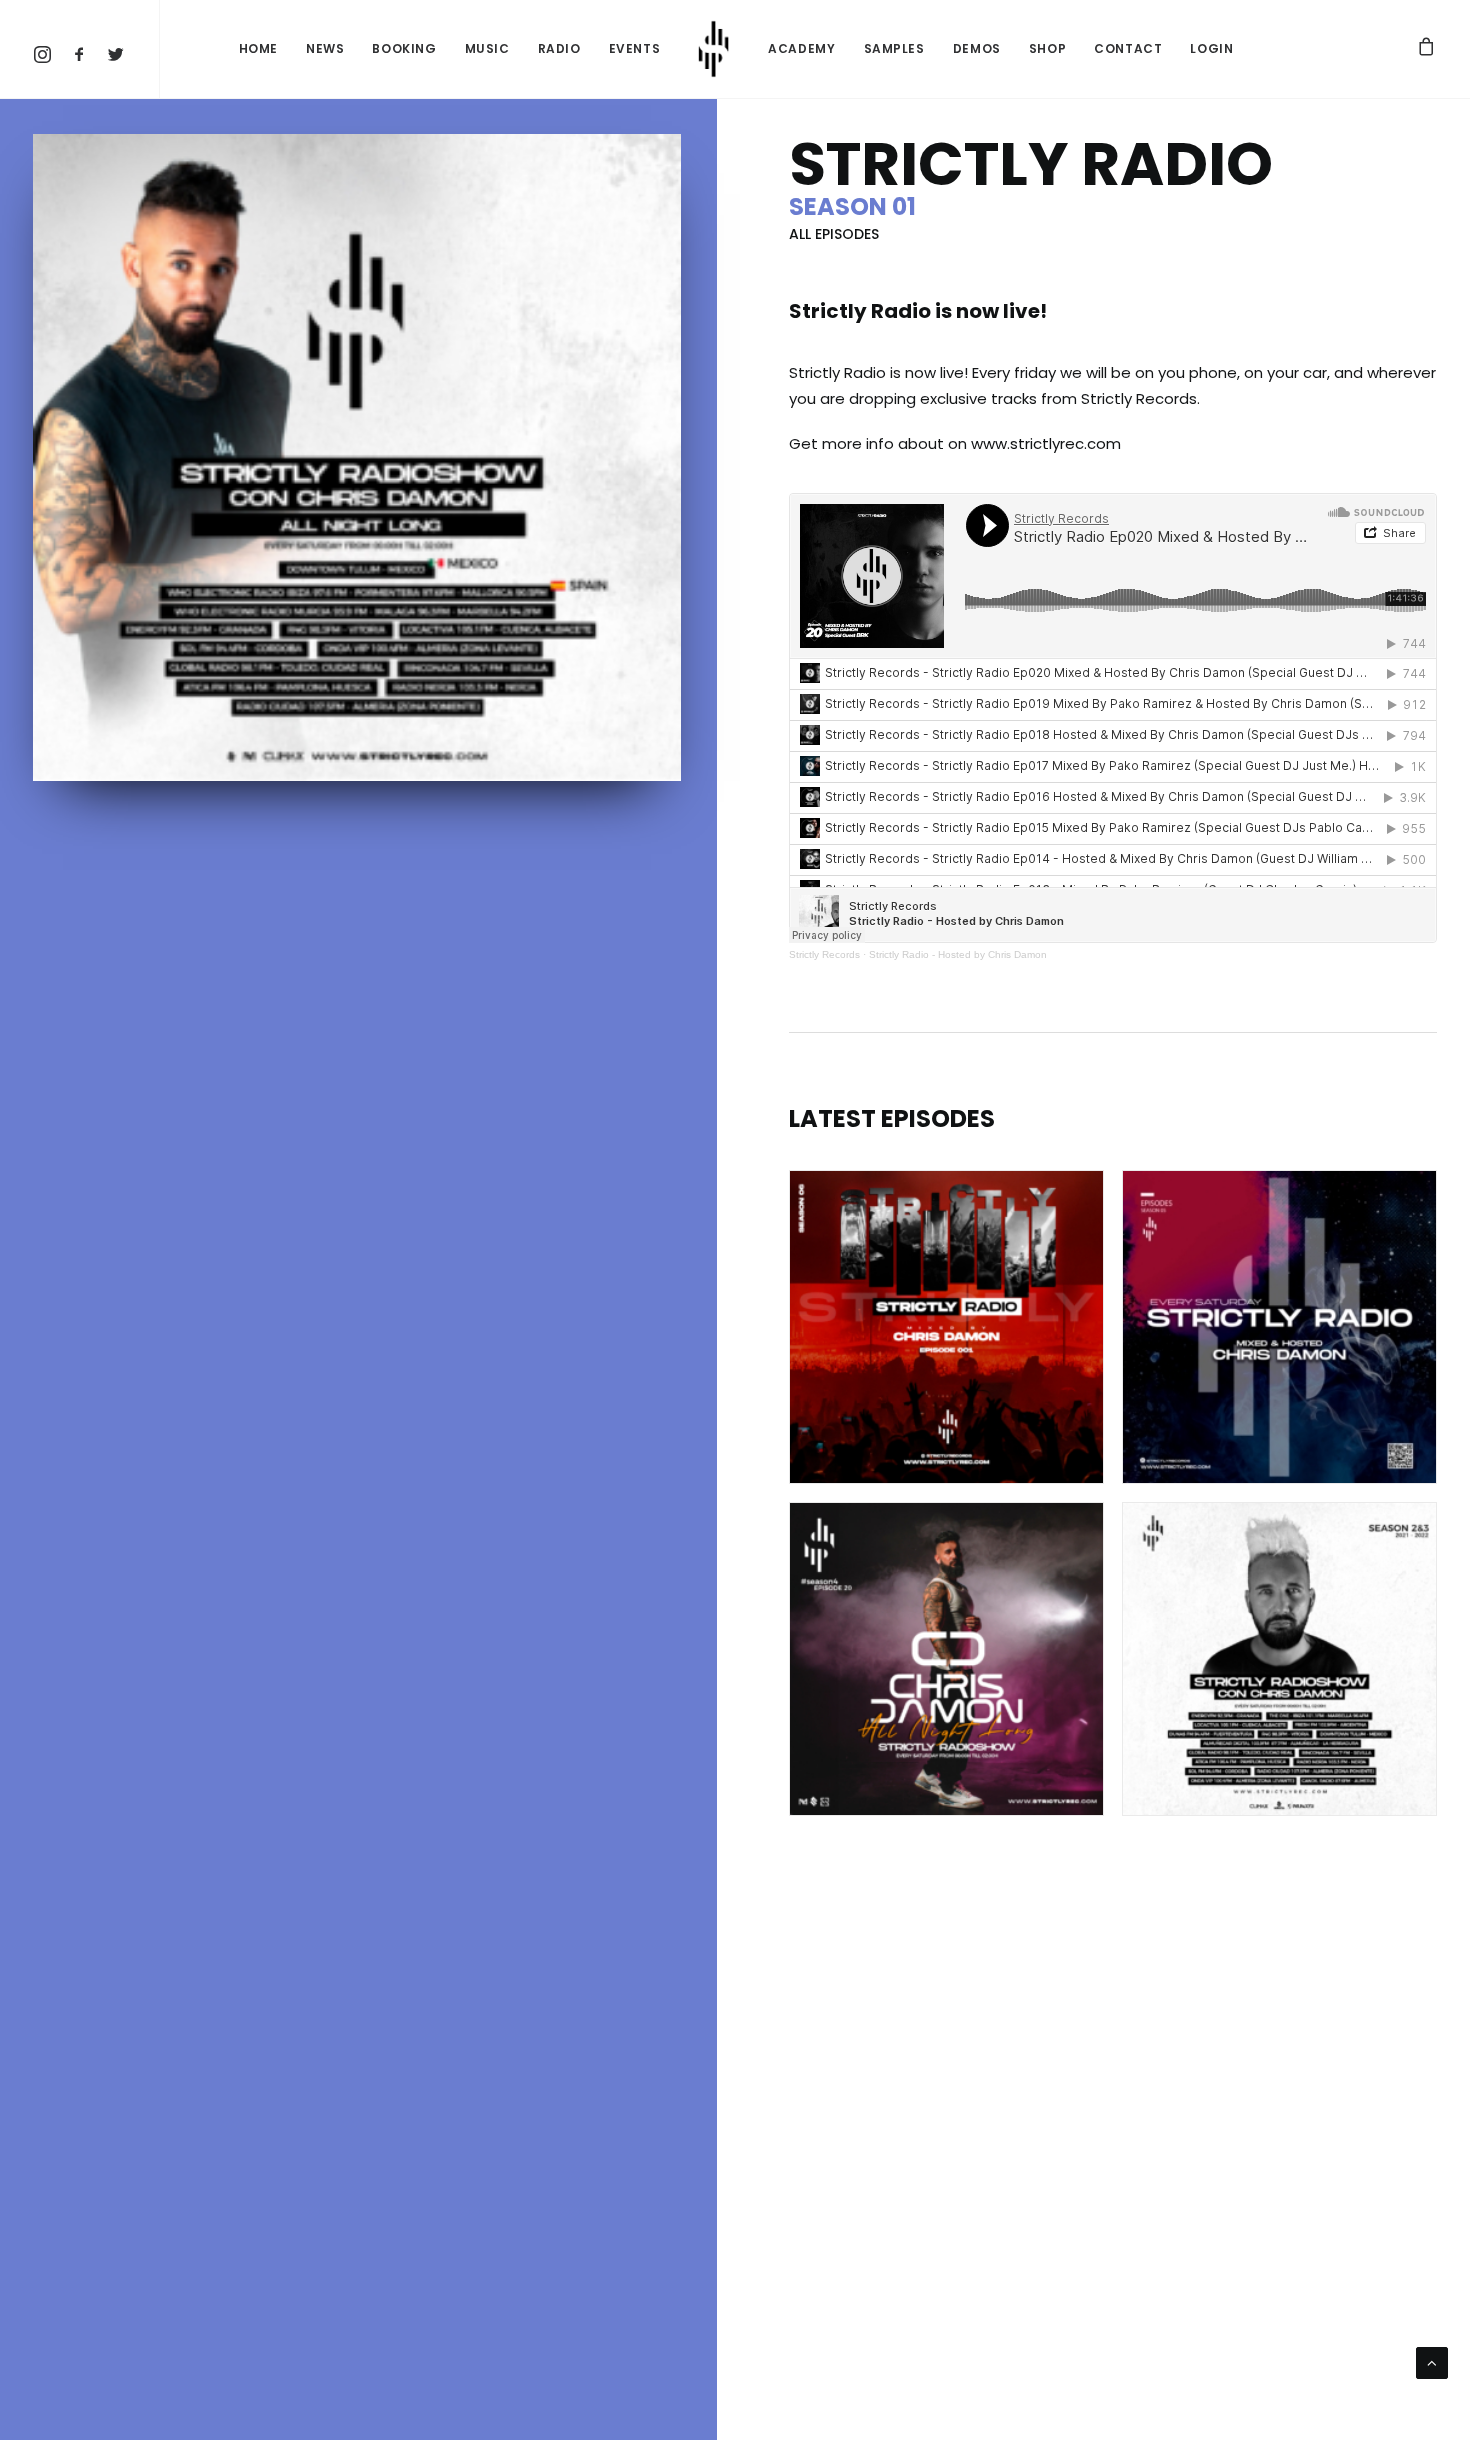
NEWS (325, 48)
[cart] (1427, 49)
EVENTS (635, 48)
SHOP (1047, 48)
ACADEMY (801, 48)
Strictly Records (824, 954)
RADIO (559, 48)
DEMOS (977, 48)
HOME (258, 48)
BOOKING (404, 48)
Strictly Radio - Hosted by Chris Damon (958, 954)
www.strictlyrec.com (1046, 443)
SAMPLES (894, 48)
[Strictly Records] (714, 49)
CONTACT (1128, 48)
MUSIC (487, 48)
